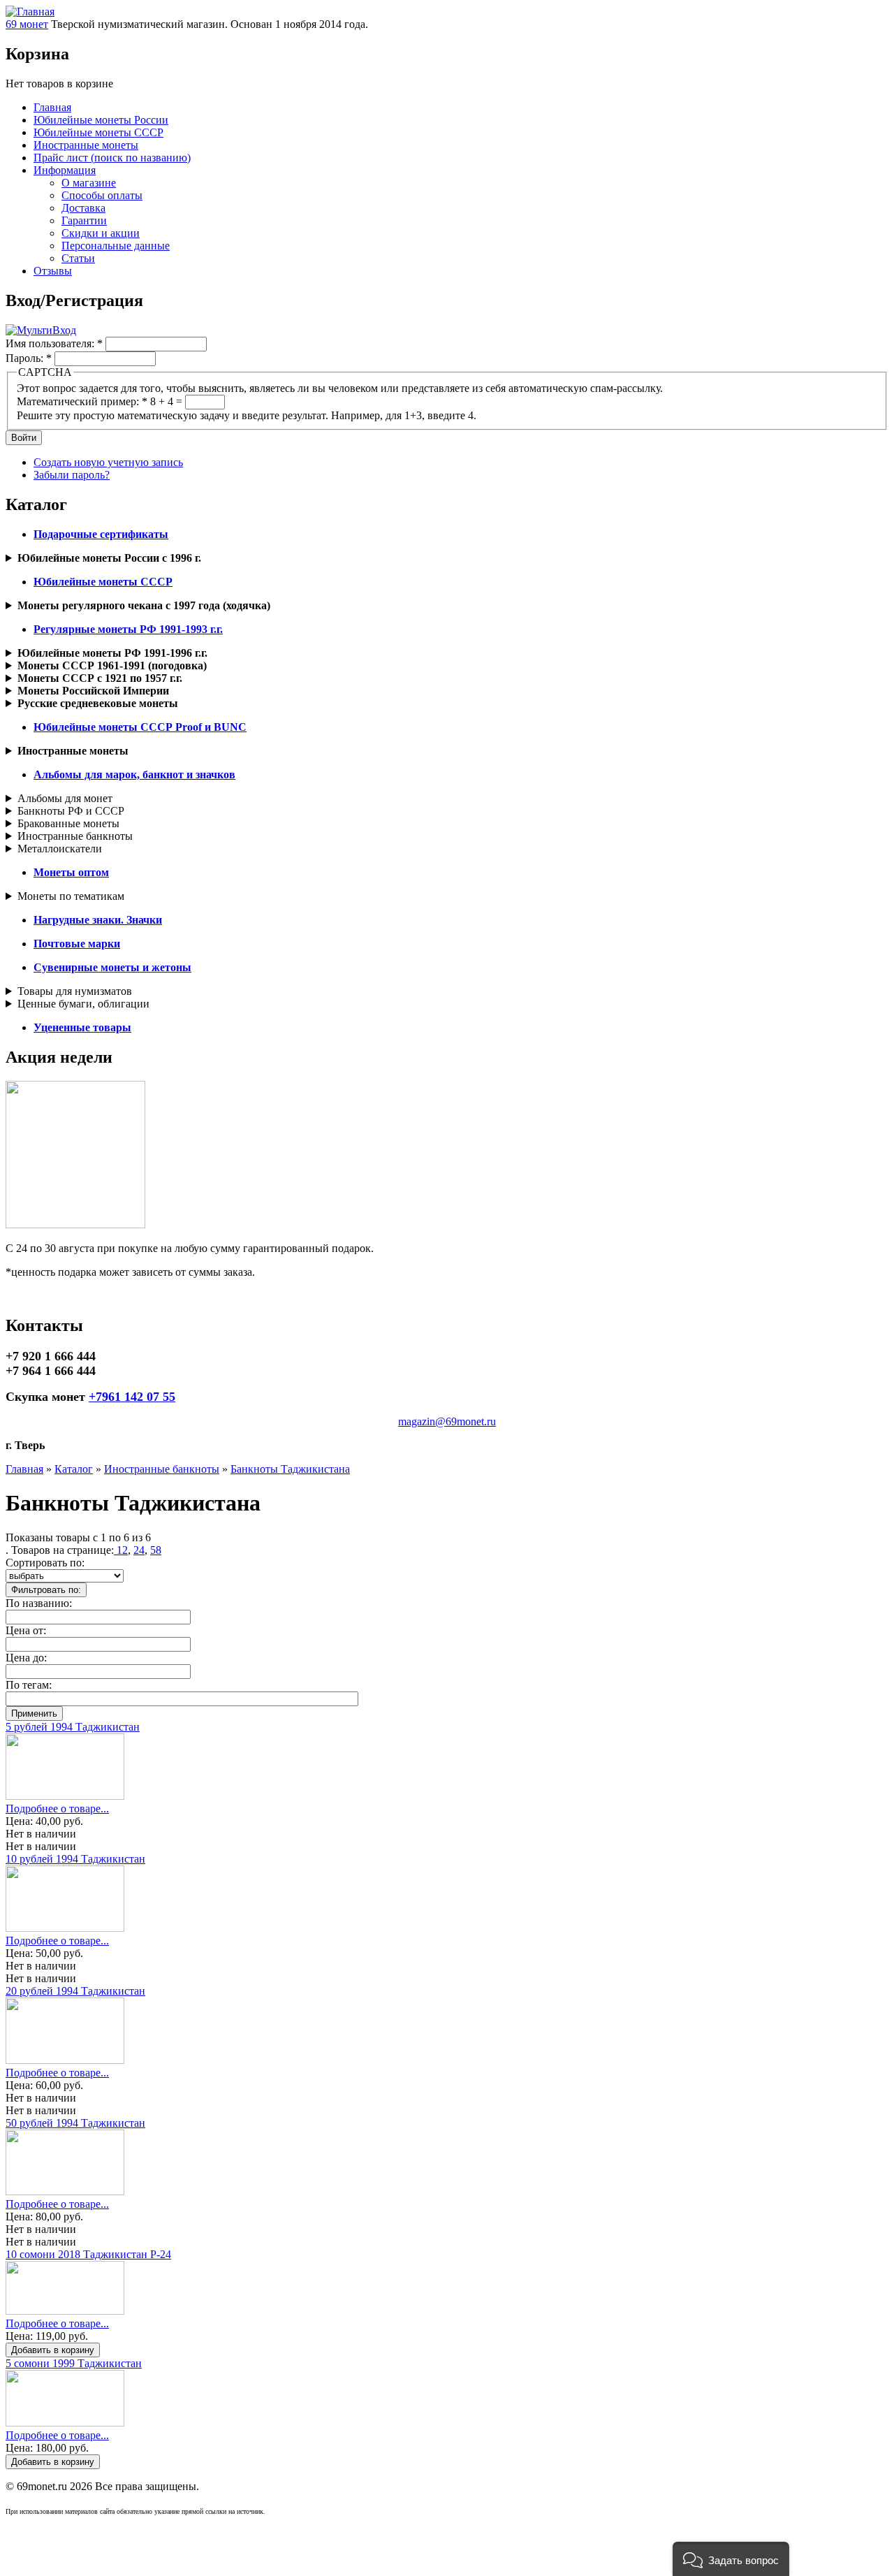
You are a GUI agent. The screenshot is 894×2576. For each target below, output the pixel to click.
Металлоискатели (60, 849)
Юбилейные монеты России (101, 120)
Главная (52, 107)
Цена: (21, 1821)
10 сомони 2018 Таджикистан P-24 (88, 2254)
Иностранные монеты (86, 145)
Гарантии (84, 220)
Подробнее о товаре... (57, 1809)
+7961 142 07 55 (132, 1397)
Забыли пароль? (72, 475)
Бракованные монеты (68, 823)
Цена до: (26, 1658)
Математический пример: (82, 401)
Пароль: (29, 358)
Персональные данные (116, 246)
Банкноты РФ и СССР (71, 811)
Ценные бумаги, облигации (83, 1004)
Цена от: (26, 1630)
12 (121, 1550)
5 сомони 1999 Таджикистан (74, 2363)
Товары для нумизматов (75, 991)
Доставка (83, 208)
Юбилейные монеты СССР (98, 132)
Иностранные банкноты (75, 836)
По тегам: (29, 1685)
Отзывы (53, 271)
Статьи (78, 258)
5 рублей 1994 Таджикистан (73, 1727)
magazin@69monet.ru (447, 1421)
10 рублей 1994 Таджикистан (75, 1859)
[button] (731, 2559)
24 (139, 1550)
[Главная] (30, 12)
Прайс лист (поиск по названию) (112, 158)
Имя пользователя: (54, 343)
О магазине (89, 183)
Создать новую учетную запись (108, 462)
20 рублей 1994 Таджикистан (75, 1991)
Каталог (74, 1469)
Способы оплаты (102, 195)
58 (156, 1550)
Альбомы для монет (65, 798)
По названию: (39, 1603)
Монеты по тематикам (71, 896)
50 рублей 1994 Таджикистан (75, 2123)
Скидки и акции (101, 233)
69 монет (27, 24)
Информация (65, 170)
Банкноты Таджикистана (290, 1469)
